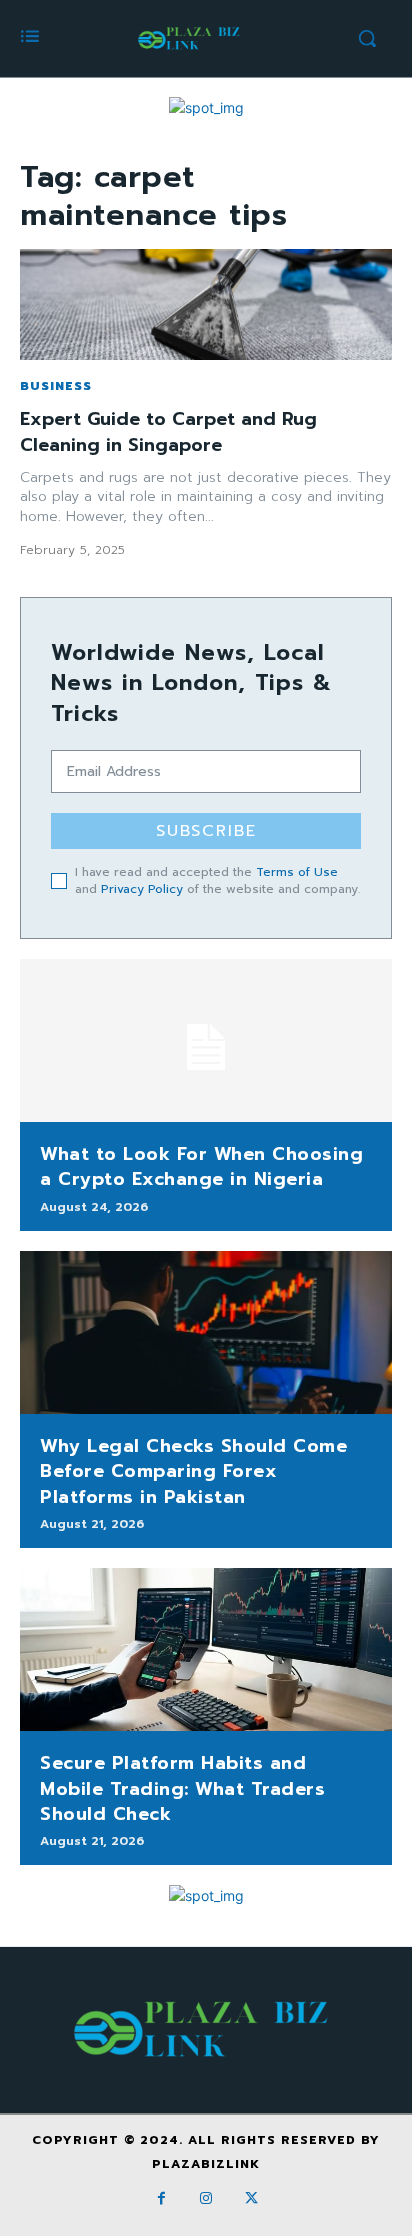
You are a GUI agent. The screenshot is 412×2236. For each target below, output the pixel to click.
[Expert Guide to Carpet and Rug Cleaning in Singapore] (206, 305)
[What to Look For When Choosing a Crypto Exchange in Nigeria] (206, 1041)
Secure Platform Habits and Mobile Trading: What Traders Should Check (182, 1788)
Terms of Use (297, 872)
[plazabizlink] (191, 38)
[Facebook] (161, 2198)
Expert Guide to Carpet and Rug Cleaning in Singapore (168, 431)
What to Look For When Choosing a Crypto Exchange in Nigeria (201, 1166)
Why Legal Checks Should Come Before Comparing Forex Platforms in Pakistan (193, 1471)
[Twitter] (251, 2198)
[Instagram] (206, 2198)
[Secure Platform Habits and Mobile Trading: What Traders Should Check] (206, 1650)
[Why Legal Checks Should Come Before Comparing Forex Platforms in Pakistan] (206, 1333)
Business (56, 386)
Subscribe (206, 831)
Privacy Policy (142, 889)
